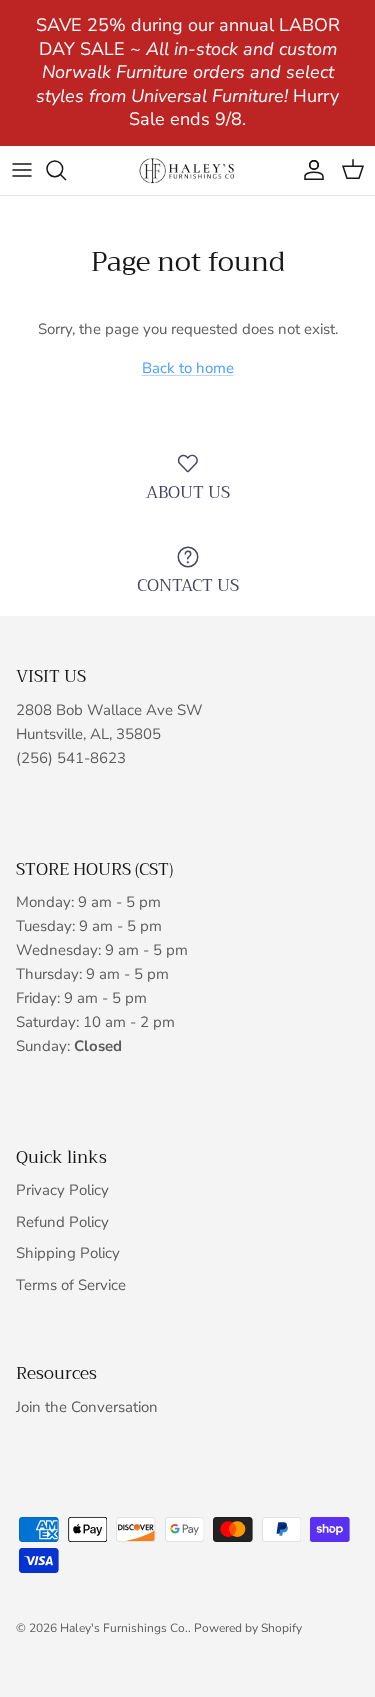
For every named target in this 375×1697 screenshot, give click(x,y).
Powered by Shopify (248, 1628)
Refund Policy (62, 1222)
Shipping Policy (68, 1253)
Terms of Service (71, 1285)
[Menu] (22, 170)
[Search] (66, 170)
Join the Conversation (87, 1407)
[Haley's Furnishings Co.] (188, 170)
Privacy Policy (62, 1190)
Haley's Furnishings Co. (124, 1628)
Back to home (188, 368)
